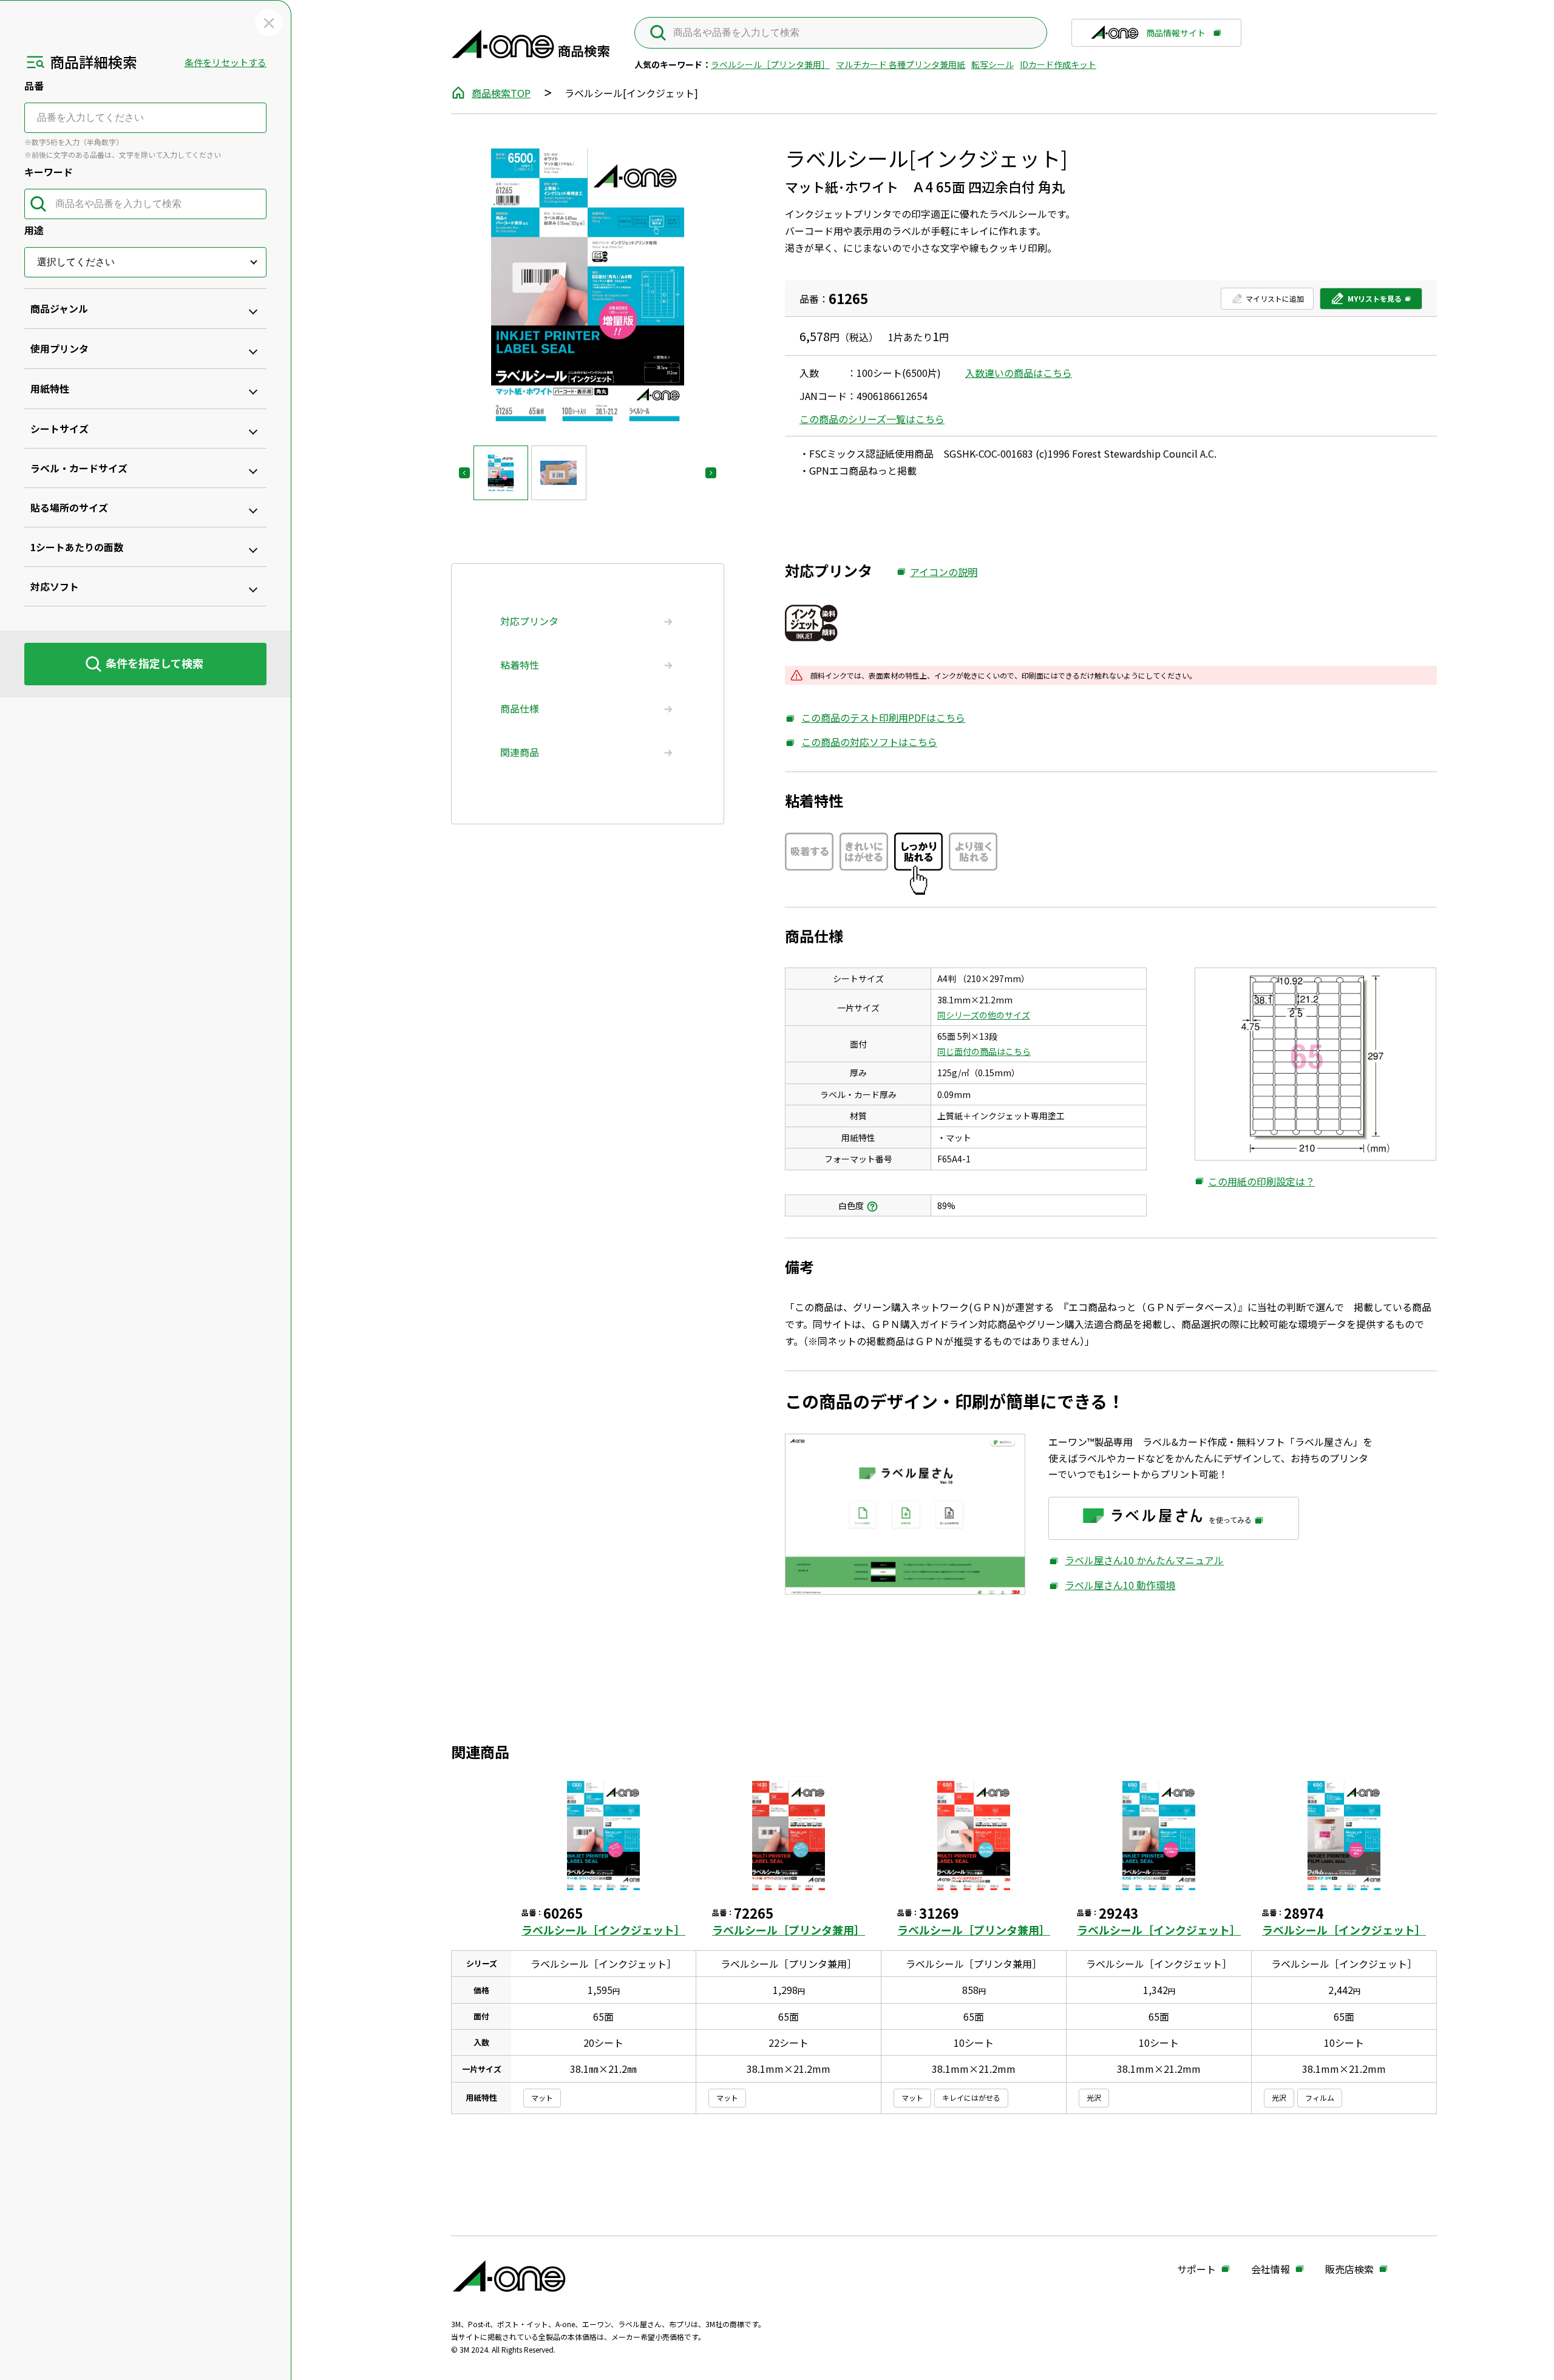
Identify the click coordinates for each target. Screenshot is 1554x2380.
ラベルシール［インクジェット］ (603, 1930)
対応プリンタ (529, 621)
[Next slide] (711, 473)
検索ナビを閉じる (269, 23)
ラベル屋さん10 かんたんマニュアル (1136, 1560)
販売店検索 (1349, 2270)
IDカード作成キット (1058, 64)
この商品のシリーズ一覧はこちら (872, 419)
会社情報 (1271, 2270)
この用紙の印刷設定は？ (1255, 1182)
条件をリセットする (226, 62)
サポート (1196, 2270)
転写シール (992, 64)
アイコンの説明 (937, 572)
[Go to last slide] (464, 473)
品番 (34, 86)
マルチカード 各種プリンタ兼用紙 (901, 64)
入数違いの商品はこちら (1019, 373)
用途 (34, 230)
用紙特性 (50, 388)
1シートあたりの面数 (77, 547)
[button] (501, 473)
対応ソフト (55, 586)
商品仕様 (520, 708)
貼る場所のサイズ (69, 507)
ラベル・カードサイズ (79, 468)
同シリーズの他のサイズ (984, 1015)
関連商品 (520, 752)
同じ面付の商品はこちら (984, 1051)
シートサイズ (59, 429)
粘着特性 (520, 665)
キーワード (49, 172)
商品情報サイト (1176, 37)
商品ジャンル (59, 308)
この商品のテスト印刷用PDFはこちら (875, 718)
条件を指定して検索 (154, 663)
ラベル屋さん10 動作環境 (1112, 1585)
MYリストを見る (1366, 301)
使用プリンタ (59, 348)
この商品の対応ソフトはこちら (861, 742)
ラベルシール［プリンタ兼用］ (770, 64)
